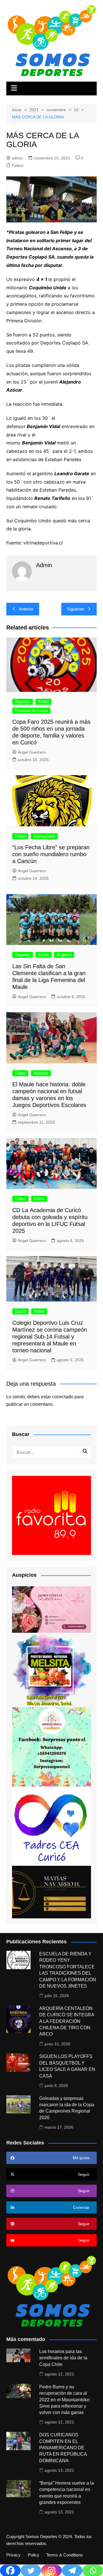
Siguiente (76, 609)
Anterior (26, 609)
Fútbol (17, 165)
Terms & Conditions (65, 2555)
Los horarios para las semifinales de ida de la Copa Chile (63, 2358)
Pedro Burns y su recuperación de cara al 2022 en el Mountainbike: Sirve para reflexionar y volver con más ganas (65, 2400)
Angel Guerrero (32, 752)
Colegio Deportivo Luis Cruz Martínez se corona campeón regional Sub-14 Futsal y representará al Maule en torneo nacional (50, 1337)
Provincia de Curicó (31, 711)
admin (17, 158)
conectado (63, 1397)
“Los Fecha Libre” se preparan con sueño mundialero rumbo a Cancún (51, 854)
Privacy (13, 2555)
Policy (33, 2555)
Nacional (41, 1073)
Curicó (20, 1199)
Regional (64, 955)
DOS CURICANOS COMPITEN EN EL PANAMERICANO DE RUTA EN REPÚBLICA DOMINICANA (63, 2448)
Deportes (23, 702)
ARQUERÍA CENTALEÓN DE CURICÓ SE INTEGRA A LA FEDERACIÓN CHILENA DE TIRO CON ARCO (67, 2021)
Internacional (44, 836)
